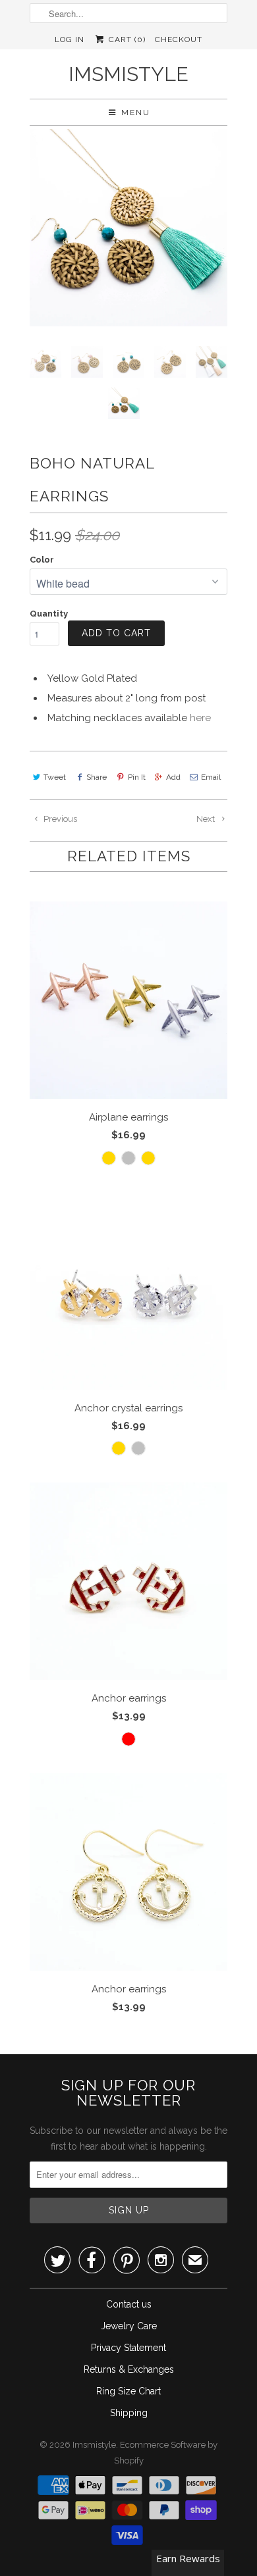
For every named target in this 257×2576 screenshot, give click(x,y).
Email (211, 777)
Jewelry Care (129, 2326)
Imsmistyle (128, 74)
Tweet (55, 777)
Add (173, 777)
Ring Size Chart (128, 2391)
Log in (70, 39)
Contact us (129, 2304)
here (200, 718)
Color (42, 560)
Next (207, 819)
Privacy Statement (128, 2348)
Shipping (129, 2413)
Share (97, 777)
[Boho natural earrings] (128, 228)
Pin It (136, 777)
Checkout (179, 39)
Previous (59, 819)
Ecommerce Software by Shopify (166, 2453)
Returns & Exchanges (129, 2369)
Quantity (49, 614)
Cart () (126, 39)
